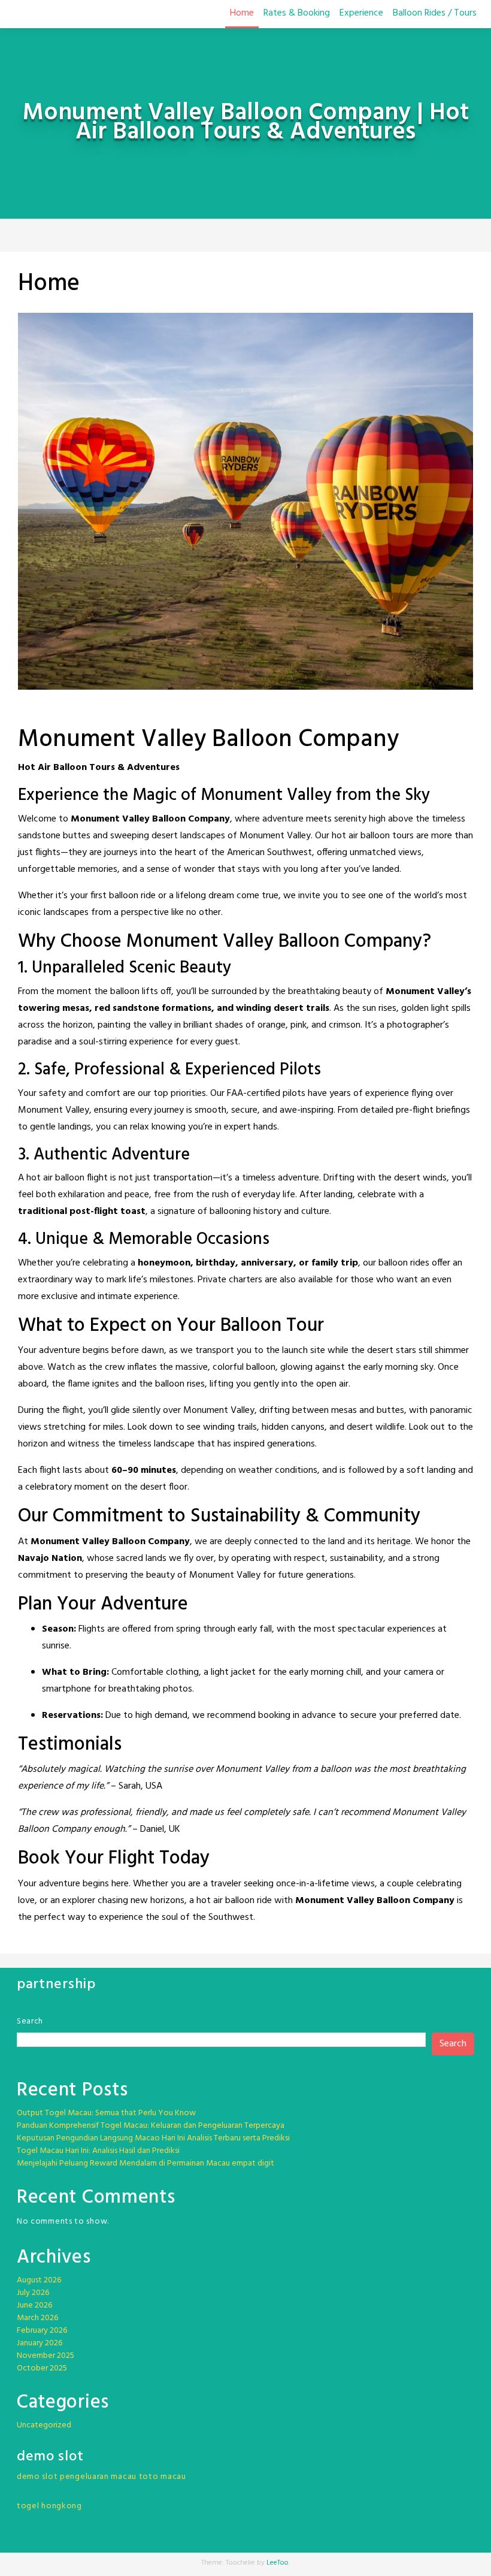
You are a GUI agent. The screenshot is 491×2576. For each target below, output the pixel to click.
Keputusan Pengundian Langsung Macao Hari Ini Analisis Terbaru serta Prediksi (153, 2138)
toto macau (163, 2477)
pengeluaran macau (98, 2477)
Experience (361, 13)
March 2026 (37, 2318)
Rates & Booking (297, 13)
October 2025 (42, 2368)
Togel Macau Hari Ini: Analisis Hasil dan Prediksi (98, 2151)
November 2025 (46, 2356)
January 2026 (40, 2343)
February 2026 (42, 2331)
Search (30, 2021)
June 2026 (34, 2305)
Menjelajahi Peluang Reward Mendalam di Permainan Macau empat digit (146, 2163)
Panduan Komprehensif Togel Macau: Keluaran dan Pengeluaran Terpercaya (151, 2126)
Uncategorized (44, 2425)
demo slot (37, 2477)
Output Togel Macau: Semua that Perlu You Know (106, 2113)
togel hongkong (49, 2506)
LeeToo (278, 2563)
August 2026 (39, 2280)
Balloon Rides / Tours (435, 13)
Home (242, 13)
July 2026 (33, 2293)
